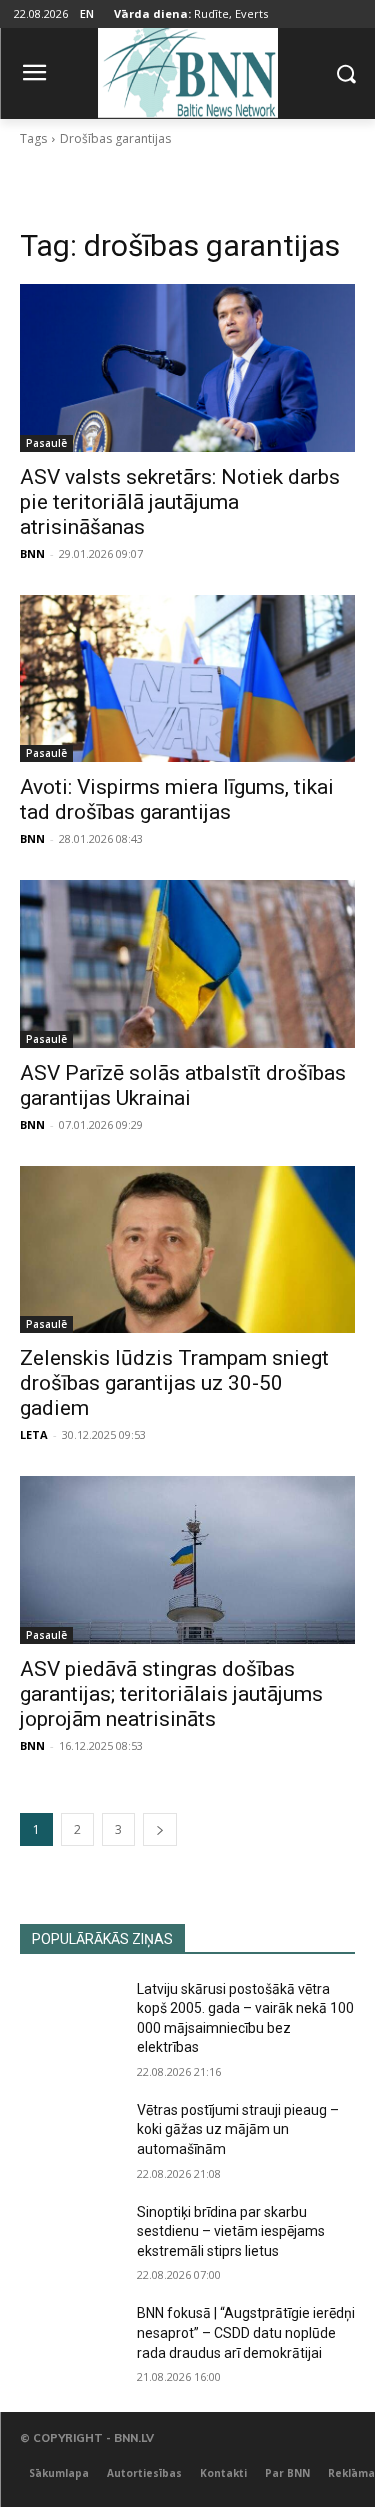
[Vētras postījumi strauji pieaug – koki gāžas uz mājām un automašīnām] (70, 2136)
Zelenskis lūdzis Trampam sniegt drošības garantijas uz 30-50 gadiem (174, 1383)
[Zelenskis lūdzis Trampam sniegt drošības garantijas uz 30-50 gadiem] (187, 1250)
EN (87, 13)
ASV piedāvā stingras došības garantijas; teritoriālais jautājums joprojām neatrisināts (171, 1694)
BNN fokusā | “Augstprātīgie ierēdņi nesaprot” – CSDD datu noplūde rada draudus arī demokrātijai (246, 2332)
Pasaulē (46, 443)
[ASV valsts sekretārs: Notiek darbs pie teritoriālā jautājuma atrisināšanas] (187, 368)
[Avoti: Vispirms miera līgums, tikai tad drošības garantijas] (187, 679)
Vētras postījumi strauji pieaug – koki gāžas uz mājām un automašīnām (238, 2129)
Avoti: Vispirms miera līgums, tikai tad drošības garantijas (177, 799)
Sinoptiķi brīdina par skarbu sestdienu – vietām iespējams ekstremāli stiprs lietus (231, 2231)
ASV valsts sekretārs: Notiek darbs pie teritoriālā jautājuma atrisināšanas (180, 502)
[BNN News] (187, 69)
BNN (32, 553)
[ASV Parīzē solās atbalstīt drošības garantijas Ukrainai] (187, 964)
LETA (34, 1434)
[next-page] (160, 1829)
